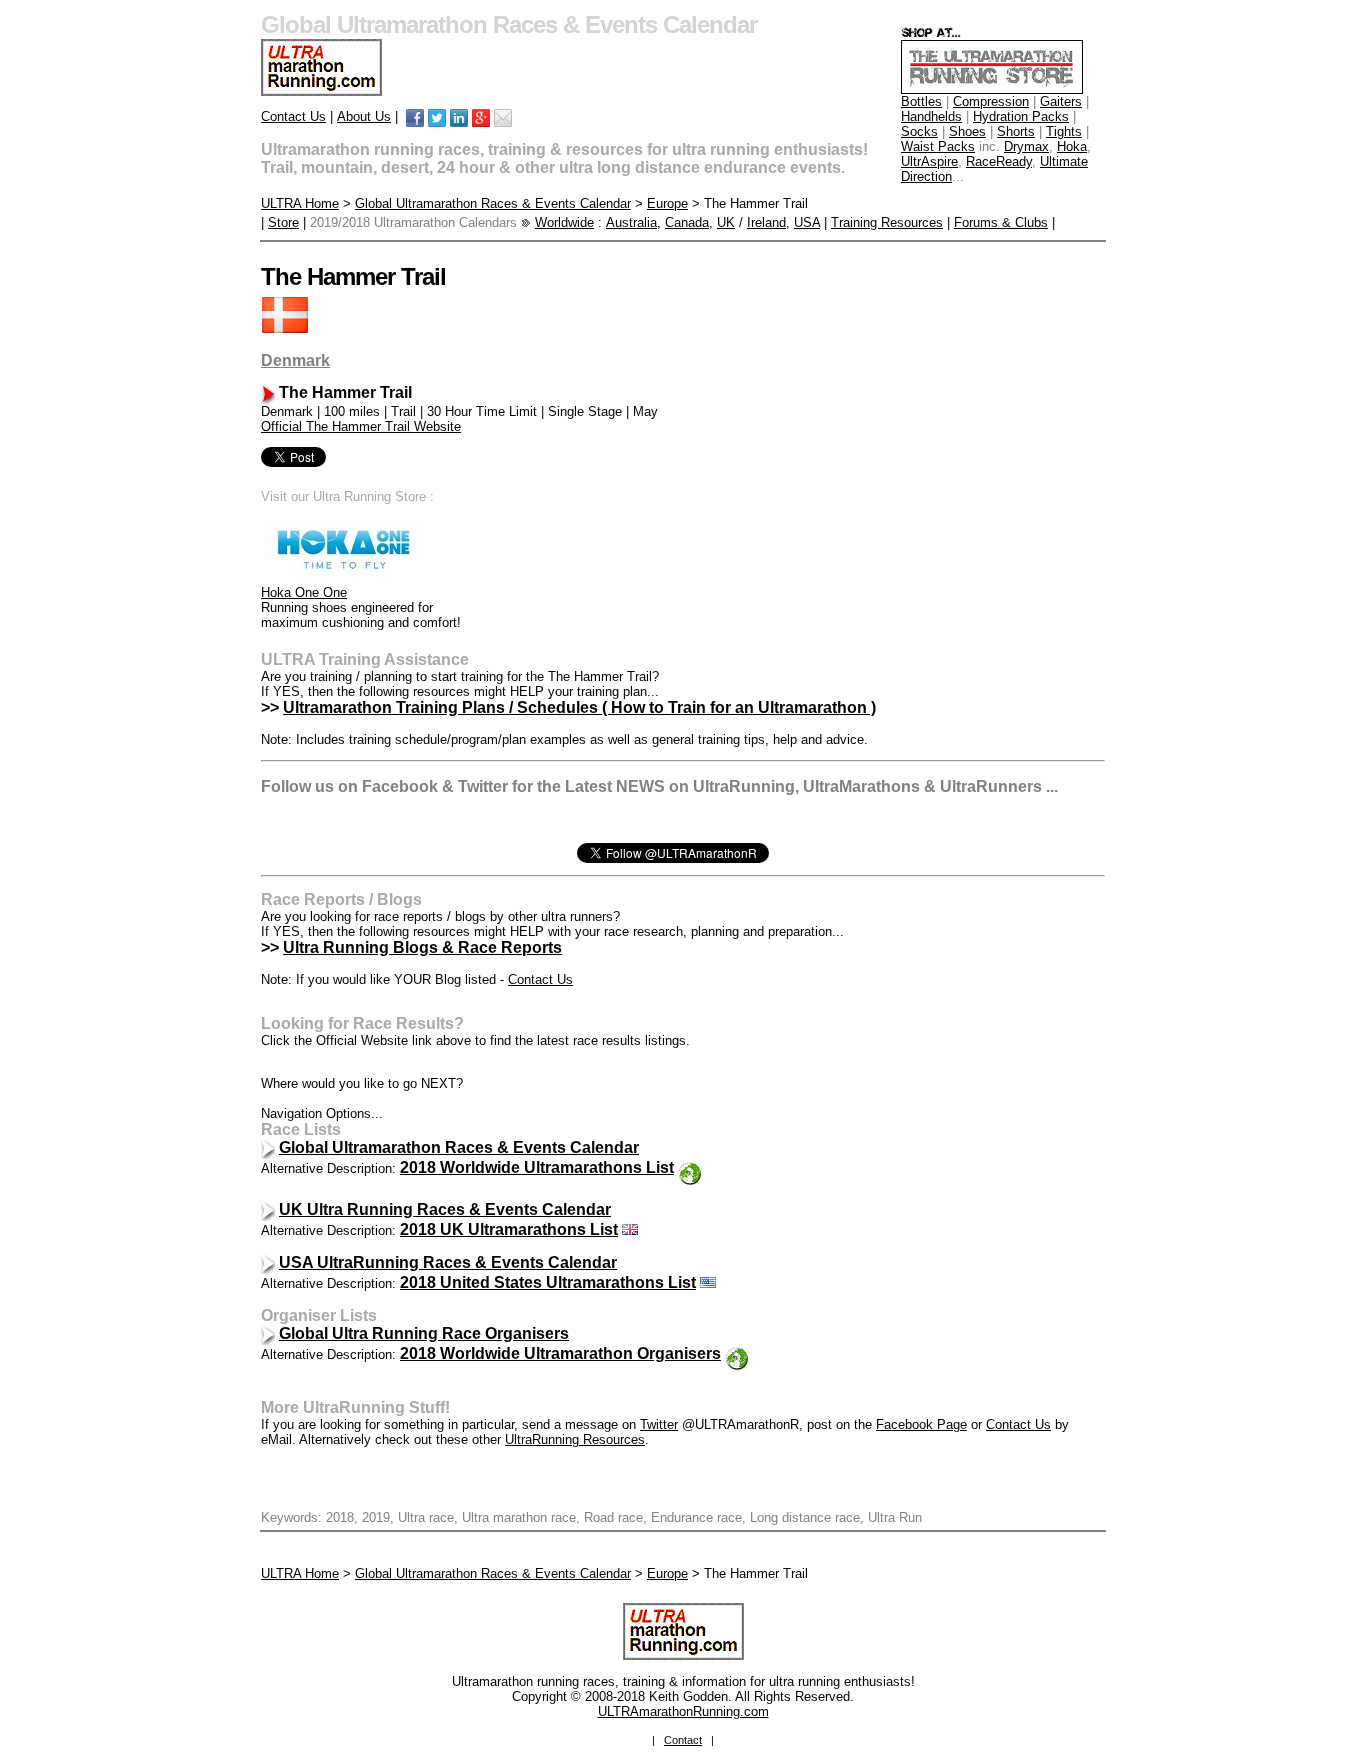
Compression (991, 101)
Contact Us (293, 116)
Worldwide (564, 222)
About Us (364, 116)
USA (807, 222)
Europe (667, 203)
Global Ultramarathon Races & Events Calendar (493, 203)
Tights (1064, 131)
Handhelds (931, 116)
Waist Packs (938, 146)
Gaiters (1061, 101)
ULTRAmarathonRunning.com (683, 1711)
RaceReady (999, 161)
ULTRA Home (300, 203)
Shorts (1016, 131)
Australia (631, 222)
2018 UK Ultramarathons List (509, 1229)
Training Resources (887, 222)
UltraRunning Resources (575, 1439)
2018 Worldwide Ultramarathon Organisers (560, 1353)
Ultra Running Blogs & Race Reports (422, 947)
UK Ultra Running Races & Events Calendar (445, 1209)
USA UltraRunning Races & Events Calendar (448, 1262)
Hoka (1072, 146)
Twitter (659, 1424)
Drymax (1026, 146)
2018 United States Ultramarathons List (548, 1282)
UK (726, 222)
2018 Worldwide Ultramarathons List (537, 1167)
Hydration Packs (1021, 116)
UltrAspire (929, 161)
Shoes (967, 131)
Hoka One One (304, 592)
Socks (919, 131)
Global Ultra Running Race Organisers (424, 1333)
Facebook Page (921, 1424)
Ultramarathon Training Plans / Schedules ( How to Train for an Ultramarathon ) (579, 707)
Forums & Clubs (1001, 222)
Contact (683, 1740)
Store (283, 222)
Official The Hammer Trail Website (361, 426)
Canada (687, 222)
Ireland (766, 222)
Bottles (921, 101)
